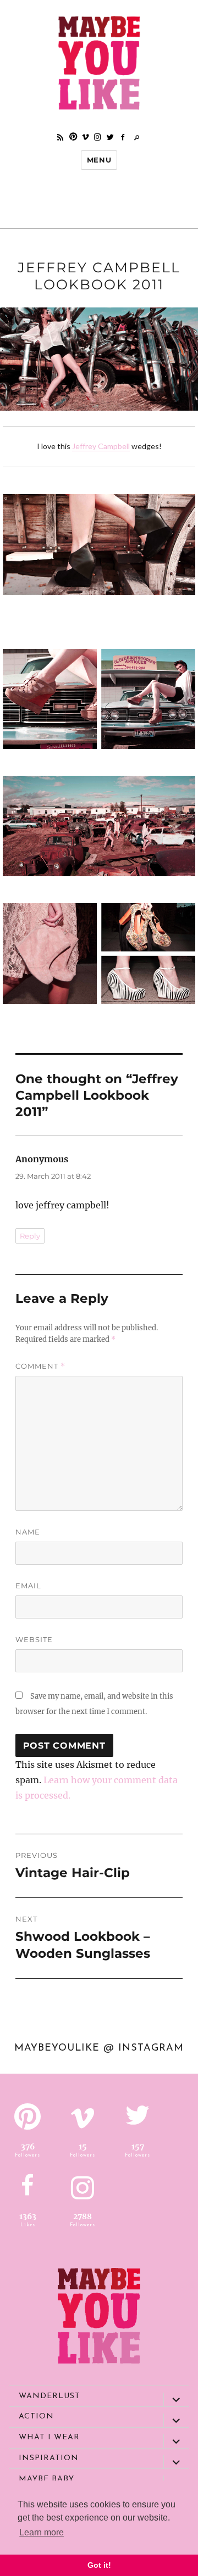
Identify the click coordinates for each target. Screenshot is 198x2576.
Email (28, 1586)
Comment (40, 1366)
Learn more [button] (42, 2532)
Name (28, 1532)
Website (34, 1639)
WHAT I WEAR (49, 2437)
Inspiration (49, 2458)
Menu (99, 160)
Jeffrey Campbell (101, 446)
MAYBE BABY (46, 2479)
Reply (30, 1236)
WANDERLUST (50, 2396)
